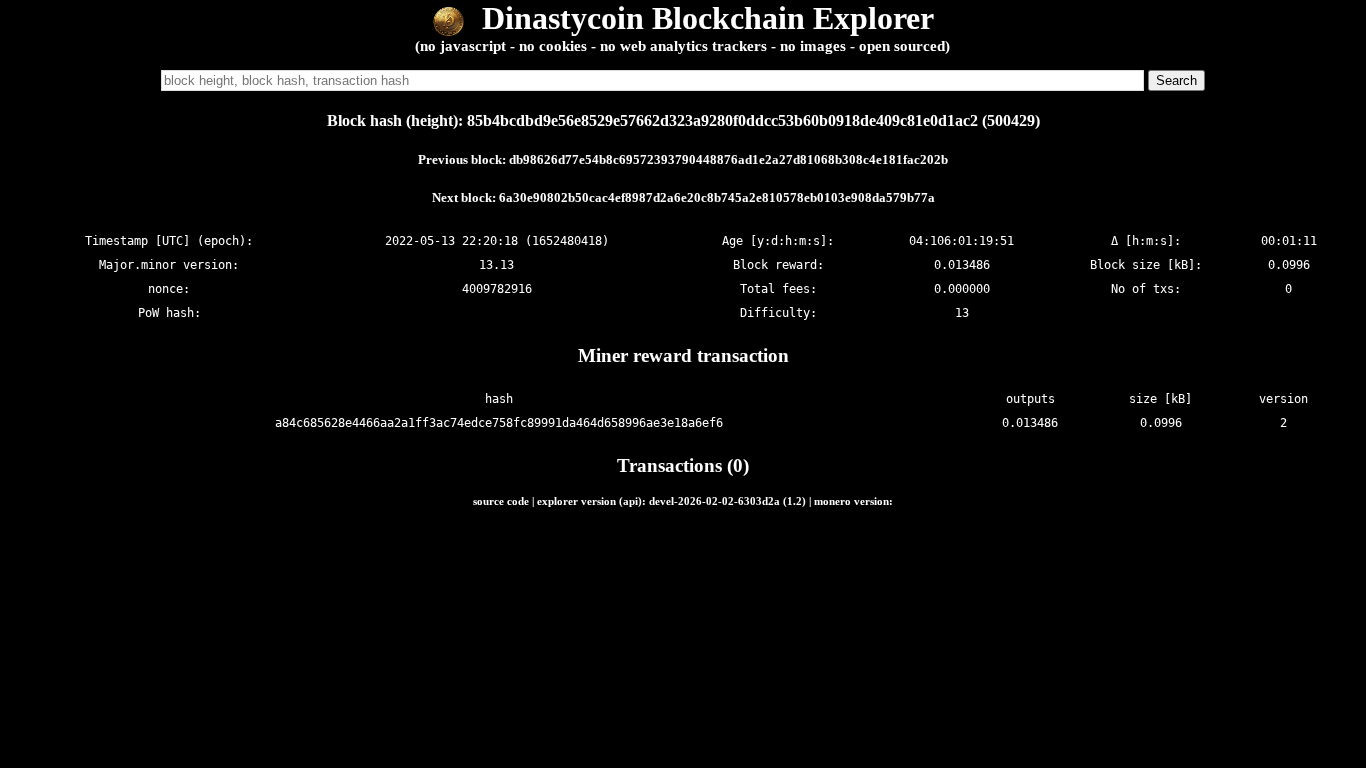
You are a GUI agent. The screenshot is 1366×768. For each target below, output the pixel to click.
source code (501, 501)
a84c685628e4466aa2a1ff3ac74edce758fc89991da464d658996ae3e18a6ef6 (499, 423)
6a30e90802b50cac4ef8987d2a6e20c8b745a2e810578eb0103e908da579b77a (717, 197)
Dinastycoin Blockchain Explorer (704, 18)
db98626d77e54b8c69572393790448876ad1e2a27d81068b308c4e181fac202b (728, 159)
